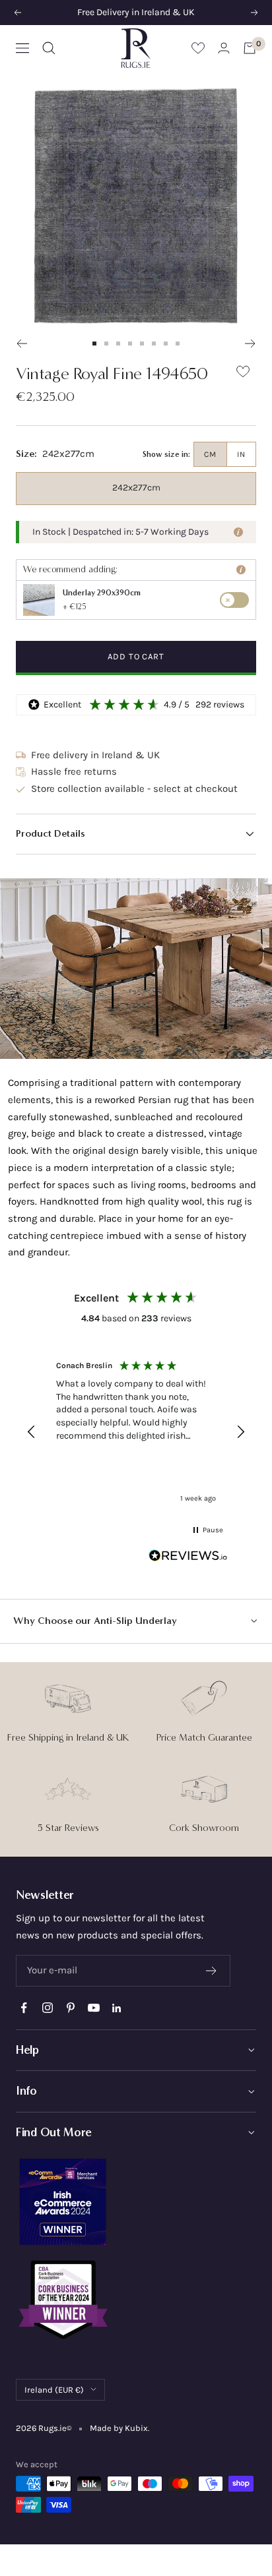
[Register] (212, 1971)
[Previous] (21, 344)
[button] (136, 834)
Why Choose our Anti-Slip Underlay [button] (95, 1621)
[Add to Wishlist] (243, 374)
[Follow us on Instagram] (47, 2008)
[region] (136, 1432)
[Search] (49, 48)
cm (210, 454)
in (241, 454)
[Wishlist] (198, 48)
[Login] (224, 48)
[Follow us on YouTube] (93, 2008)
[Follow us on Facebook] (24, 2008)
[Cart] (250, 48)
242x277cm (136, 488)
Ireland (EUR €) (54, 2390)
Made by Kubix (119, 2428)
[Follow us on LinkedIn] (117, 2008)
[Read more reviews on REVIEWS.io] (188, 1558)
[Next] (251, 344)
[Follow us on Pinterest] (70, 2008)
